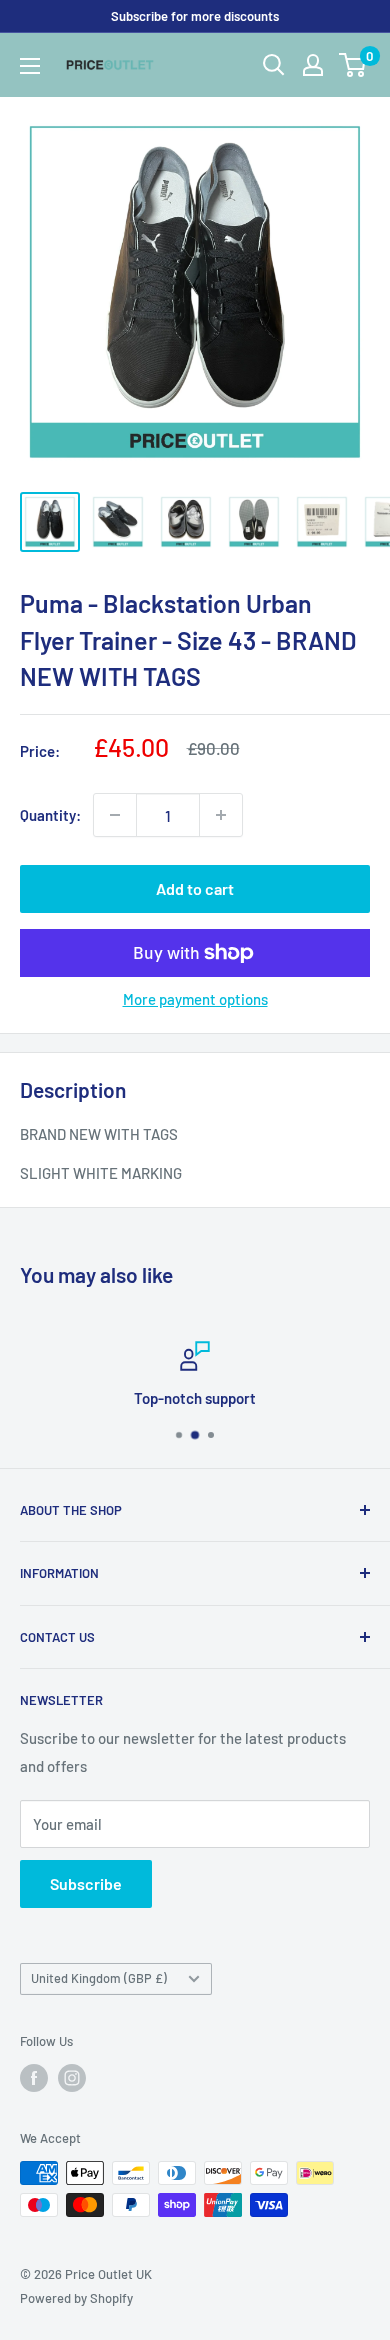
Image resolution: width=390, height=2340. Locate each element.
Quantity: (50, 815)
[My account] (313, 65)
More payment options (195, 999)
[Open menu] (30, 66)
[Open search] (274, 65)
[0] (353, 65)
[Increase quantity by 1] (221, 815)
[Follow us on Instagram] (72, 2078)
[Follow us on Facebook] (34, 2078)
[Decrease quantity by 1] (115, 815)
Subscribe (86, 1883)
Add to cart (195, 888)
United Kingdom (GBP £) (99, 1978)
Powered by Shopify (76, 2298)
